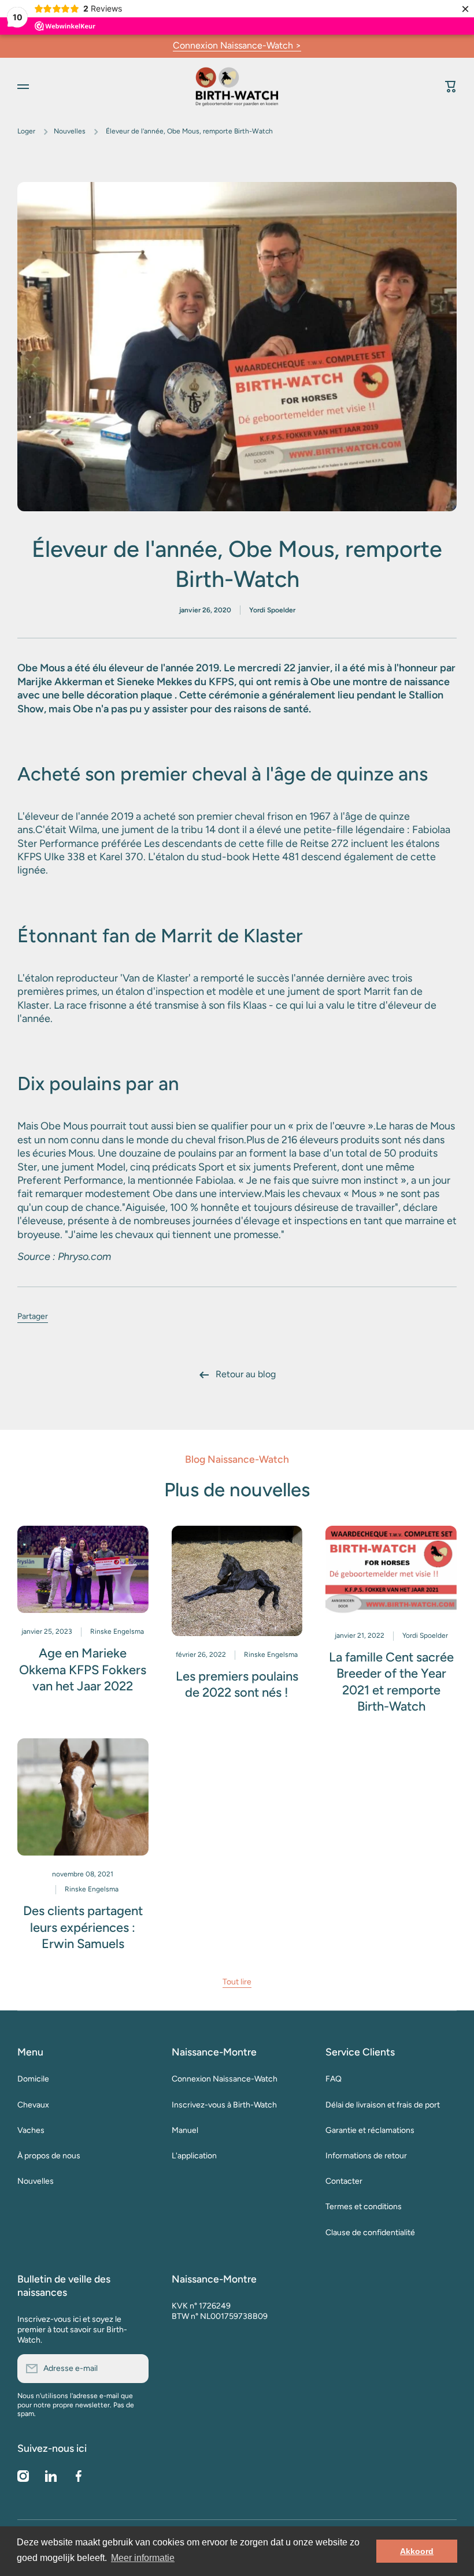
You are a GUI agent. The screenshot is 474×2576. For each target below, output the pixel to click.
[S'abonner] (134, 2369)
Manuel (185, 2130)
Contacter (344, 2181)
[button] (451, 87)
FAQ (334, 2079)
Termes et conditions (364, 2207)
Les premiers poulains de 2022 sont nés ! (237, 1685)
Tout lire (237, 1982)
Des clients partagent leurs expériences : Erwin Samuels (83, 1927)
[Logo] (237, 86)
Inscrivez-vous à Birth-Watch (224, 2105)
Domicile (33, 2079)
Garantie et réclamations (370, 2130)
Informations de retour (366, 2156)
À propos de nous (49, 2156)
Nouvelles (70, 131)
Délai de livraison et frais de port (383, 2105)
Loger (26, 131)
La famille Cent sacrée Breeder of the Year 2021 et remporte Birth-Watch (391, 1682)
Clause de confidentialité (370, 2233)
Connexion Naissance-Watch (225, 2079)
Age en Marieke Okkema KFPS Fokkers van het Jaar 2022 (83, 1670)
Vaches (31, 2130)
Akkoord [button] (417, 2551)
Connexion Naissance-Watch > (237, 45)
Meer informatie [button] (143, 2558)
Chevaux (33, 2105)
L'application (194, 2156)
